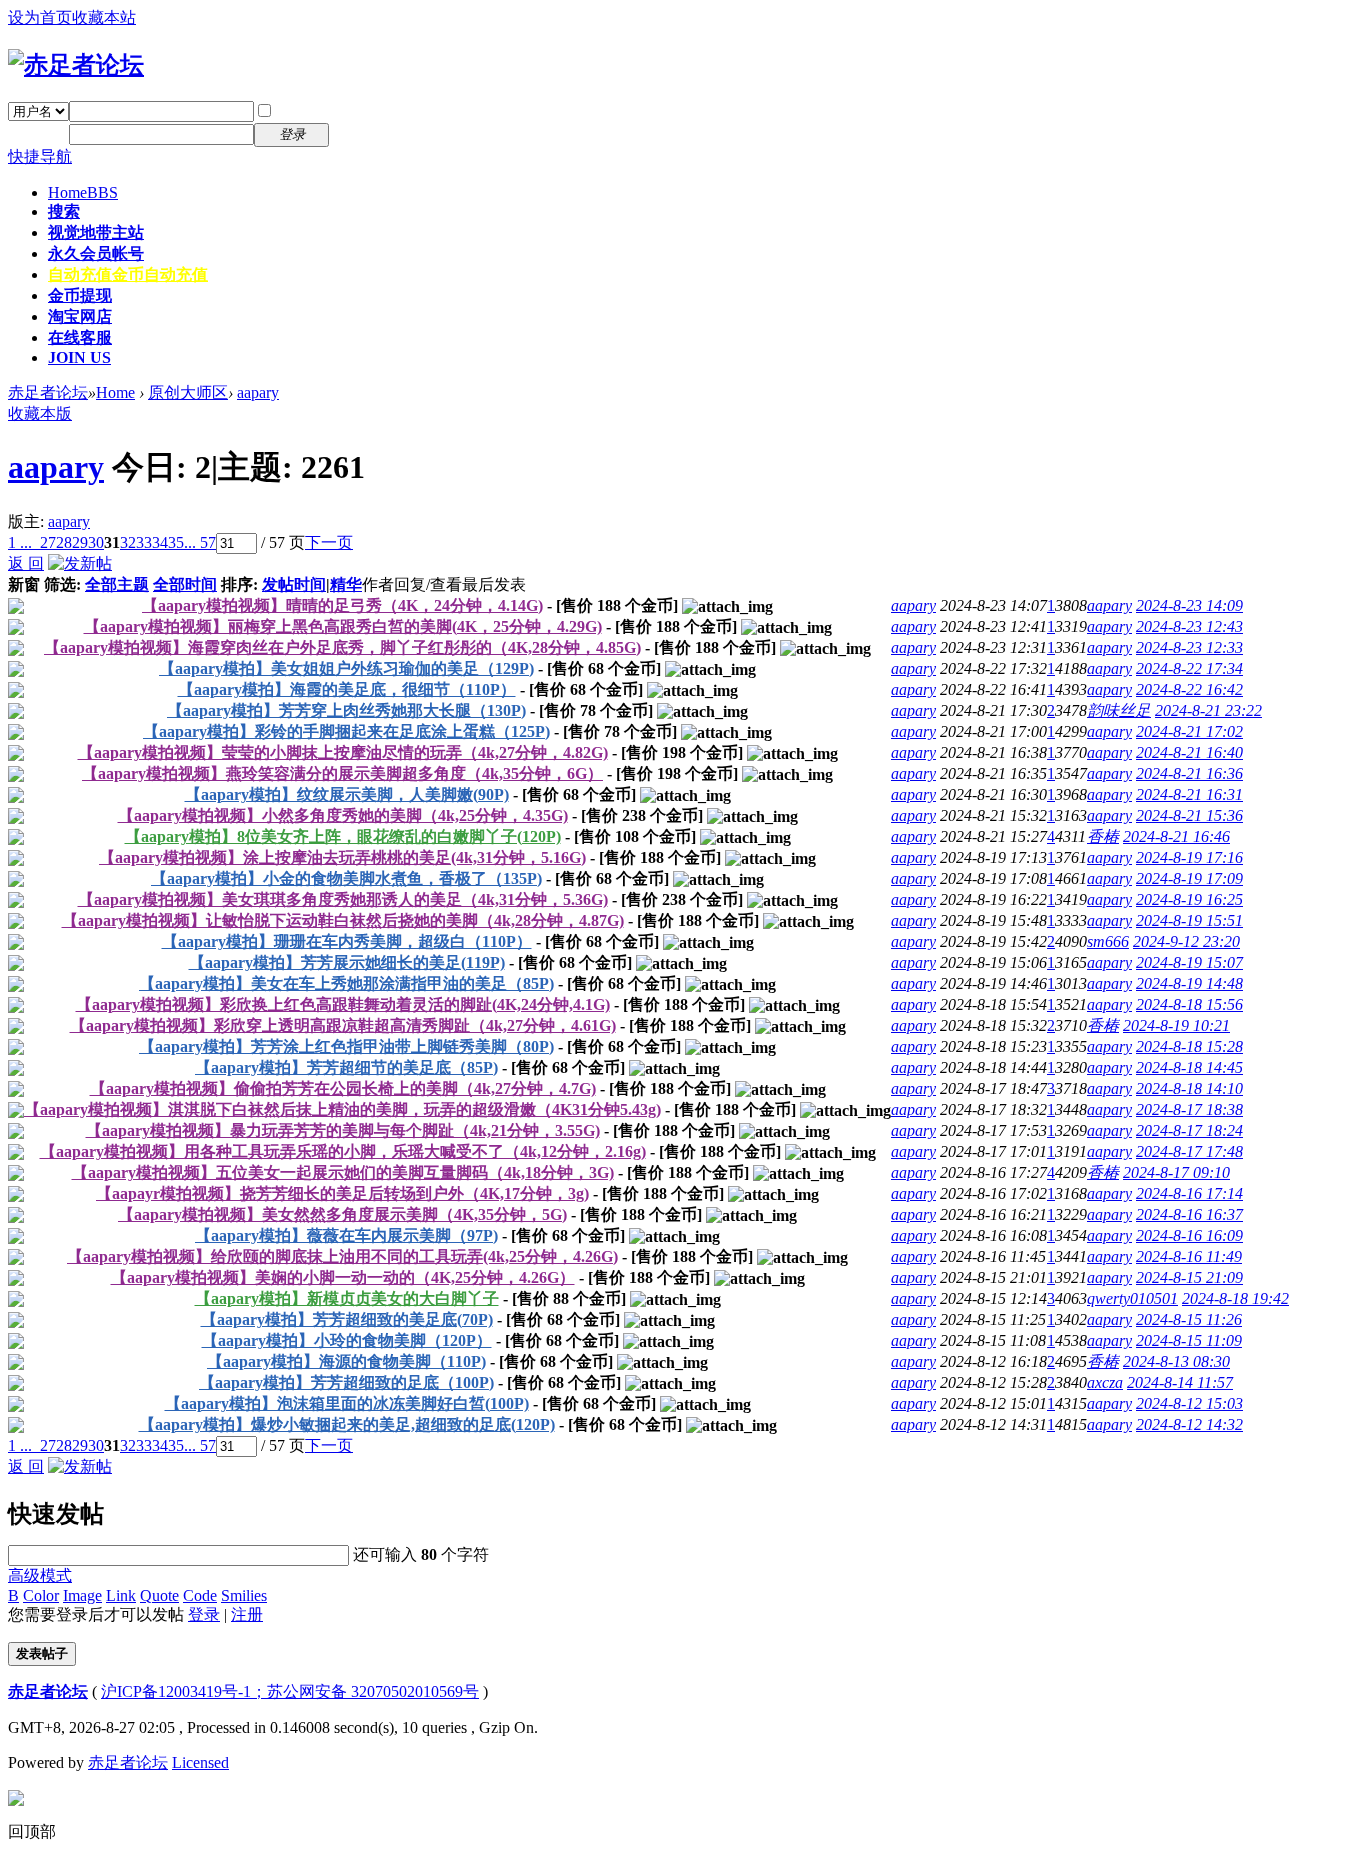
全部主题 (117, 584)
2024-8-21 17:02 (1189, 731)
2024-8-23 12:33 (1189, 647)
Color (41, 1595)
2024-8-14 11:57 (1180, 1382)
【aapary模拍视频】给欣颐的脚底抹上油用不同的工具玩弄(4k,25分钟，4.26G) (342, 1256)
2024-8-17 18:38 (1189, 1109)
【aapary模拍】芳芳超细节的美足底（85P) (346, 1067)
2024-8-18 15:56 (1189, 1004)
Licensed (200, 1762)
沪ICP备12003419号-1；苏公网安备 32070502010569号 (290, 1691)
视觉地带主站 (96, 232)
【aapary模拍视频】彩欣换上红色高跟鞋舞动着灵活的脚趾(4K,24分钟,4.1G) (343, 1004)
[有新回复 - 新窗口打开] (16, 608)
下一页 (329, 542)
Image (82, 1595)
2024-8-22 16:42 (1189, 689)
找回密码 (374, 110)
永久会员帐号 (96, 253)
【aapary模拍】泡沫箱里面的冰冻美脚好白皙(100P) (347, 1403)
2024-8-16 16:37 (1189, 1214)
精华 (346, 584)
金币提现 (80, 295)
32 (128, 542)
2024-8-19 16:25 (1189, 899)
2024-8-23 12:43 (1189, 626)
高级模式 (40, 1575)
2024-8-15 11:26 (1189, 1319)
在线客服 (80, 337)
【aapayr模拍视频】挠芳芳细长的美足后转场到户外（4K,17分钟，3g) (342, 1193)
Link (121, 1595)
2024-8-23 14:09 (1189, 605)
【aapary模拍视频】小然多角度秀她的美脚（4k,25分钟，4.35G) (343, 815)
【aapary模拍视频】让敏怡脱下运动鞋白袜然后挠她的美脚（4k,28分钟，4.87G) (343, 920)
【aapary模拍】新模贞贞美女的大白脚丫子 (347, 1298)
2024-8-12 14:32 (1189, 1424)
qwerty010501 (1132, 1298)
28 (64, 542)
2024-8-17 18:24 (1189, 1130)
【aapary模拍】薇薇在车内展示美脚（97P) (346, 1235)
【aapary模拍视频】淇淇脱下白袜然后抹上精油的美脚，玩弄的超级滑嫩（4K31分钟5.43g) (342, 1109)
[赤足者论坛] (76, 65)
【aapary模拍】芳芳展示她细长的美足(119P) (347, 962)
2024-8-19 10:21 (1176, 1025)
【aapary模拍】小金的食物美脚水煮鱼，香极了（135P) (346, 878)
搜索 (64, 211)
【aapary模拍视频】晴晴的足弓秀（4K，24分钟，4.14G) (342, 605)
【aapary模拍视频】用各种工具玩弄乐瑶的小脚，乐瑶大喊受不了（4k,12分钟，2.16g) (343, 1151)
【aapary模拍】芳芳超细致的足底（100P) (346, 1382)
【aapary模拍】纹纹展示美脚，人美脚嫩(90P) (347, 794)
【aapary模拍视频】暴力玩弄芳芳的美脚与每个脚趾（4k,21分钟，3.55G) (343, 1130)
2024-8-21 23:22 (1208, 710)
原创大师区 (188, 392)
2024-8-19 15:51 (1189, 920)
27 (48, 542)
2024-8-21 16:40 (1189, 752)
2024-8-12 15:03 (1189, 1403)
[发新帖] (80, 563)
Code (200, 1595)
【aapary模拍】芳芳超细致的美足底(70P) (347, 1319)
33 (144, 542)
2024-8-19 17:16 (1189, 857)
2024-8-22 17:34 (1189, 668)
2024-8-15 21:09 (1189, 1277)
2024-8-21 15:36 (1189, 815)
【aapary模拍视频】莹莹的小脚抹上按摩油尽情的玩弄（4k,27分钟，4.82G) (343, 752)
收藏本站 (104, 17)
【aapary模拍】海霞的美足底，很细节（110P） (347, 689)
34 (160, 542)
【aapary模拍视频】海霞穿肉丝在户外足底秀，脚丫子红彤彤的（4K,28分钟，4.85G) (342, 647)
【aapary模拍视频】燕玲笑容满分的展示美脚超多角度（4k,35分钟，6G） (342, 773)
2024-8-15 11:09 (1189, 1340)
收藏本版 (40, 413)
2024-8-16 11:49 (1189, 1256)
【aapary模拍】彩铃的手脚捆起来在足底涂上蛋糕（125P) (346, 731)
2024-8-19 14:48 (1189, 983)
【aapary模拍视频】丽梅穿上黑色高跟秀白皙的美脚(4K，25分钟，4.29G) (343, 626)
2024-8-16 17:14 (1189, 1193)
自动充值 (128, 274)
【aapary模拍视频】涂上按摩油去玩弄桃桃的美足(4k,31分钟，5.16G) (342, 857)
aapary (258, 392)
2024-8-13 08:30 (1176, 1361)
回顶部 (32, 1831)
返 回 (26, 563)
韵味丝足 (1119, 710)
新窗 (24, 584)
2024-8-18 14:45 (1189, 1067)
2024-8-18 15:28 (1189, 1046)
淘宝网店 (80, 316)
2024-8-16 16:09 (1189, 1235)
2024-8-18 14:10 (1189, 1088)
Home (83, 192)
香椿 (1103, 836)
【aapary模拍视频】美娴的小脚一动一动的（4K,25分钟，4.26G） (343, 1277)
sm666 (1108, 941)
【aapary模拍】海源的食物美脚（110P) (346, 1361)
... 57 (200, 542)
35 (176, 542)
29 (80, 542)
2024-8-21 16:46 (1176, 836)
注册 (358, 133)
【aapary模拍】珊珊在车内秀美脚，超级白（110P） (347, 941)
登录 (204, 1614)
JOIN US (79, 357)
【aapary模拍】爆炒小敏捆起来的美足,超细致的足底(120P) (347, 1424)
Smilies (244, 1595)
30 (96, 542)
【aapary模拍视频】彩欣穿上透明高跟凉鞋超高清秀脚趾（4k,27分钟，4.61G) (343, 1025)
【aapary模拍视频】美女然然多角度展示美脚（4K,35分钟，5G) (342, 1214)
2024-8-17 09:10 (1176, 1172)
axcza (1105, 1382)
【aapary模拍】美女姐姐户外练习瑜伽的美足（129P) (346, 668)
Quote (159, 1595)
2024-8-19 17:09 (1189, 878)
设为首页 (40, 17)
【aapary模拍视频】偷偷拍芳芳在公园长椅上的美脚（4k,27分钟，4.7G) (343, 1088)
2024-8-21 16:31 (1189, 794)
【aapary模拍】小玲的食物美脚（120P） (347, 1340)
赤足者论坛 (48, 392)
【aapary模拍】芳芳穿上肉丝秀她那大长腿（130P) (346, 710)
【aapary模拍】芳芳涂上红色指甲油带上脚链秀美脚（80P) (346, 1046)
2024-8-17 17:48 (1189, 1151)
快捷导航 (40, 156)
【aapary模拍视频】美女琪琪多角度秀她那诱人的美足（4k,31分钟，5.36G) (343, 899)
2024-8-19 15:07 (1189, 962)
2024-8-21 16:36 (1189, 773)
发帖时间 (294, 584)
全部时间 (185, 584)
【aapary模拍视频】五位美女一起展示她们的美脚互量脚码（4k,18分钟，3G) (343, 1172)
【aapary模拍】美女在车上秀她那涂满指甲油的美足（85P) (346, 983)
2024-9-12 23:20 (1186, 941)
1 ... (20, 542)
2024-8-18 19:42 (1235, 1298)
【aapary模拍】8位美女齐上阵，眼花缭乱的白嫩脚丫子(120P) (343, 836)
